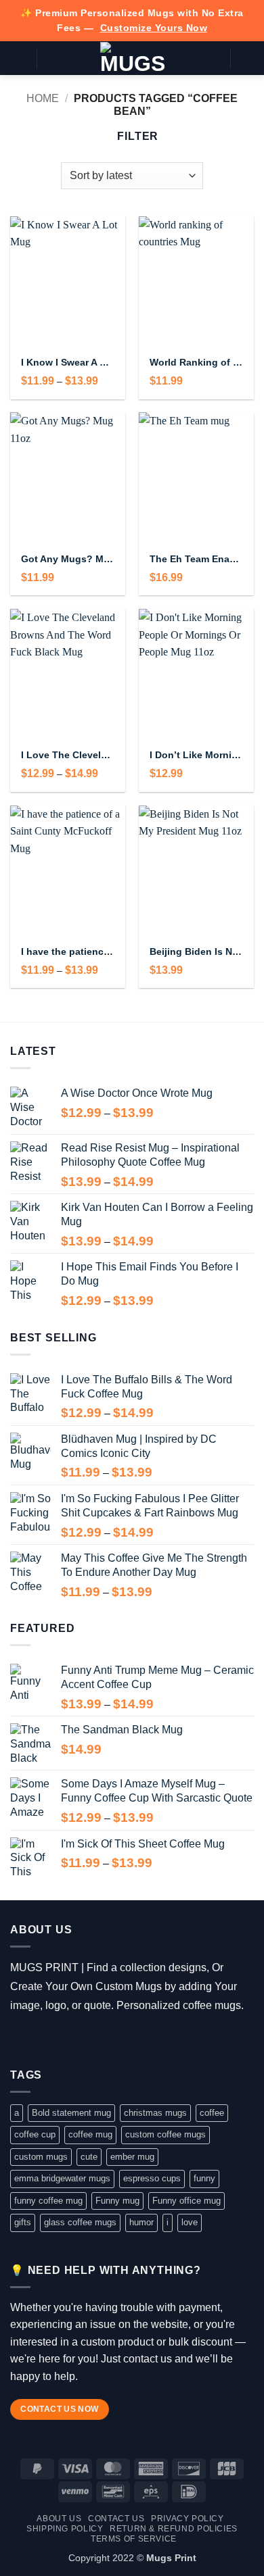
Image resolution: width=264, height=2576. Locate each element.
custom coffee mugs (166, 2134)
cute (89, 2157)
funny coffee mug (48, 2201)
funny (204, 2178)
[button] (18, 58)
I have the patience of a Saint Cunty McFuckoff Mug (68, 952)
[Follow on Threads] (59, 2039)
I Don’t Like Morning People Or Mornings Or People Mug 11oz (196, 755)
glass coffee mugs (80, 2222)
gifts (23, 2222)
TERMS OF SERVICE (134, 2539)
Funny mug (117, 2201)
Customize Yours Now (154, 28)
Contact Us (116, 2519)
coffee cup (35, 2134)
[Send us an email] (79, 2039)
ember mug (132, 2157)
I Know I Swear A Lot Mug (68, 363)
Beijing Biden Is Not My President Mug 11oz (196, 952)
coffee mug (90, 2134)
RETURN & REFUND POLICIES (174, 2529)
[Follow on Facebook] (20, 2039)
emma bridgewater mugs (62, 2178)
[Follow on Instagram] (40, 2039)
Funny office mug (186, 2201)
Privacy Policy (188, 2519)
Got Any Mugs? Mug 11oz (68, 559)
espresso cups (152, 2178)
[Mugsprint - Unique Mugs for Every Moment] (132, 58)
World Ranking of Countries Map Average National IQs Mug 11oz (196, 363)
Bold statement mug (71, 2113)
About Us (59, 2519)
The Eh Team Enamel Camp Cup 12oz (196, 559)
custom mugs (41, 2157)
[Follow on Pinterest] (98, 2039)
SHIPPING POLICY (65, 2529)
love (190, 2222)
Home (43, 98)
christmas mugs (155, 2113)
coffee (212, 2113)
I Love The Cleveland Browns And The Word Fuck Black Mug (68, 755)
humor (141, 2222)
